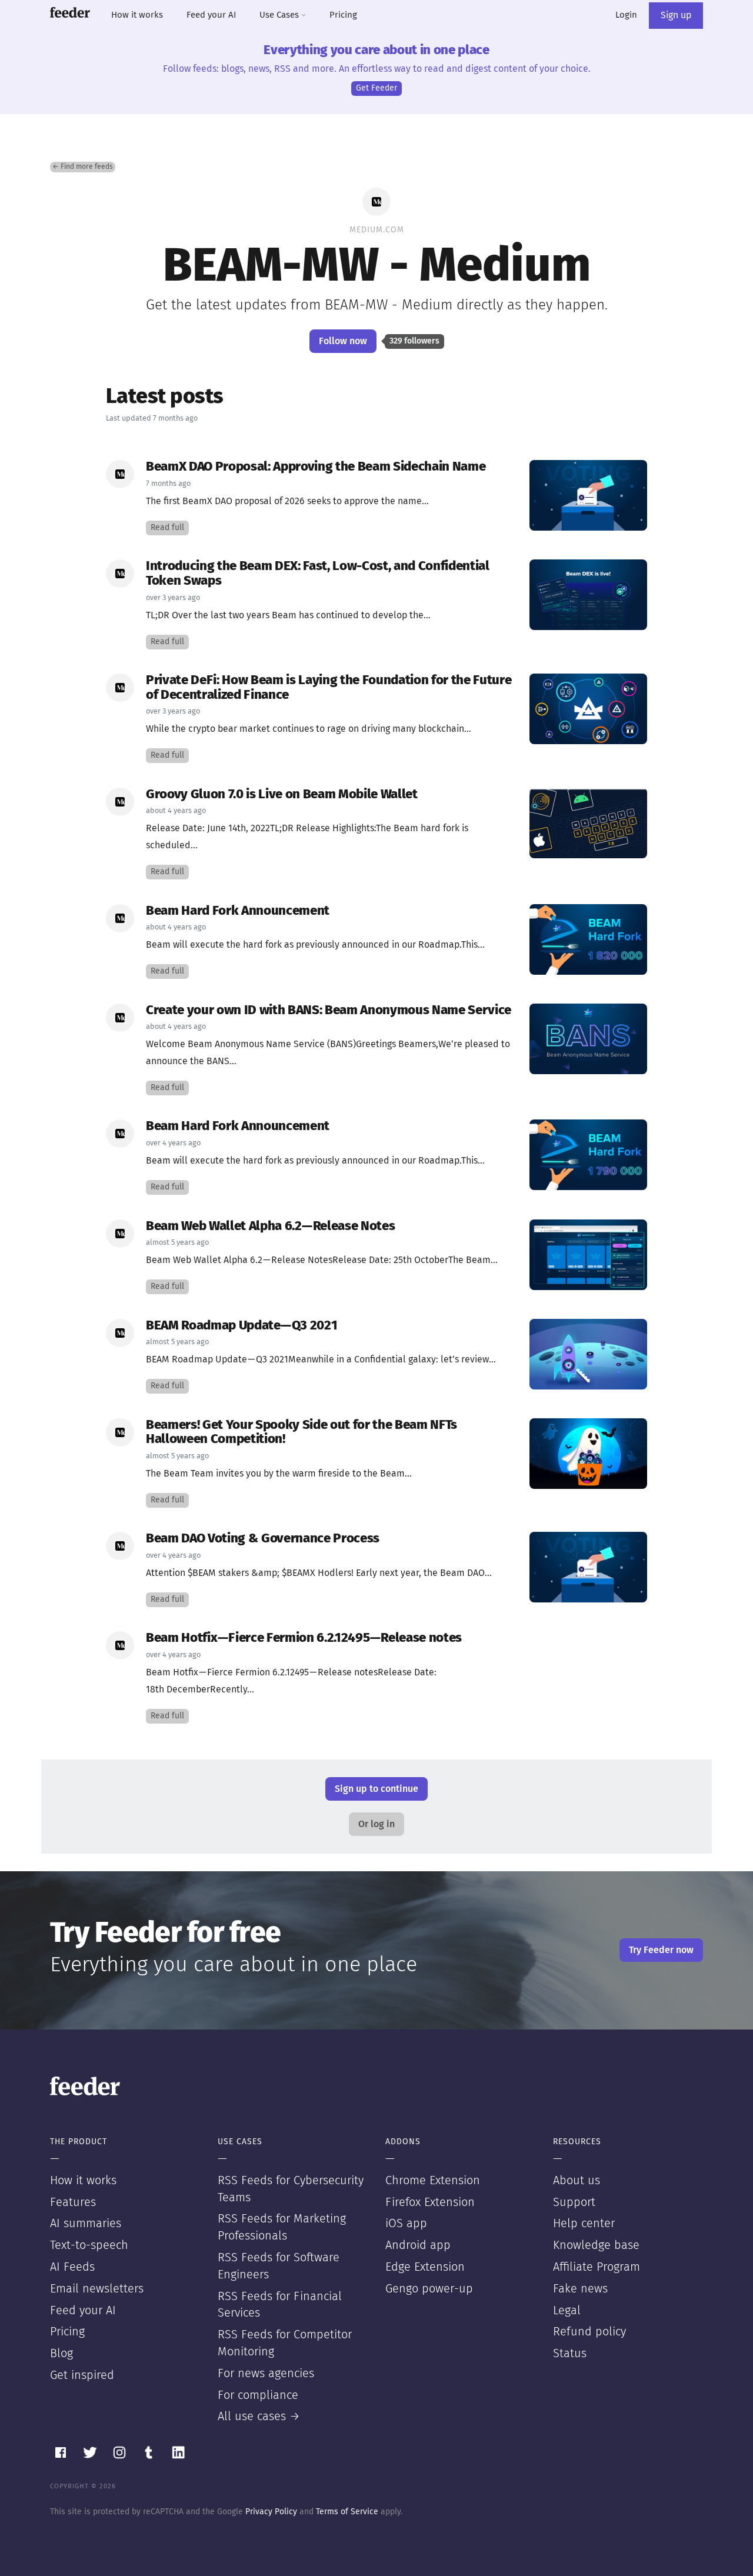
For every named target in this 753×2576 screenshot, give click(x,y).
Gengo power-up (429, 2289)
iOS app (406, 2224)
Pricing (343, 15)
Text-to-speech (89, 2245)
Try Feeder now (661, 1950)
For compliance (258, 2395)
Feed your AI (211, 15)
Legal (567, 2311)
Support (574, 2202)
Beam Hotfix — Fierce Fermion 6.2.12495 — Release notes (304, 1638)
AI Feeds (72, 2267)
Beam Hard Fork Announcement (238, 911)
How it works (137, 15)
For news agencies (266, 2374)
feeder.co (70, 12)
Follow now (343, 341)
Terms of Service (347, 2512)
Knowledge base (596, 2245)
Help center (584, 2224)
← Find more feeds (83, 167)
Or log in (376, 1824)
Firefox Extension (430, 2202)
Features (73, 2202)
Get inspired (82, 2375)
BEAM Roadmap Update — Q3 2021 (241, 1326)
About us (577, 2181)
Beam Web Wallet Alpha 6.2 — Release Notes (270, 1226)
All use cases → (259, 2417)
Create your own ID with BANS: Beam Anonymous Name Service (329, 1010)
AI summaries (86, 2224)
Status (570, 2354)
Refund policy (589, 2332)
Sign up (676, 15)
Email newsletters (97, 2289)
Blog (61, 2354)
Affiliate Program (597, 2267)
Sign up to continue (376, 1789)
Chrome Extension (433, 2181)
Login (626, 15)
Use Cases (280, 15)
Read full (167, 528)
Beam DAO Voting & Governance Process (263, 1539)
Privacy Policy (271, 2512)
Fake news (580, 2289)
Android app (418, 2245)
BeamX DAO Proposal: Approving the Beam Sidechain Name (316, 467)
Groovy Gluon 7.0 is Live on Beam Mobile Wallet (282, 794)
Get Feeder (376, 88)
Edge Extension (425, 2267)
